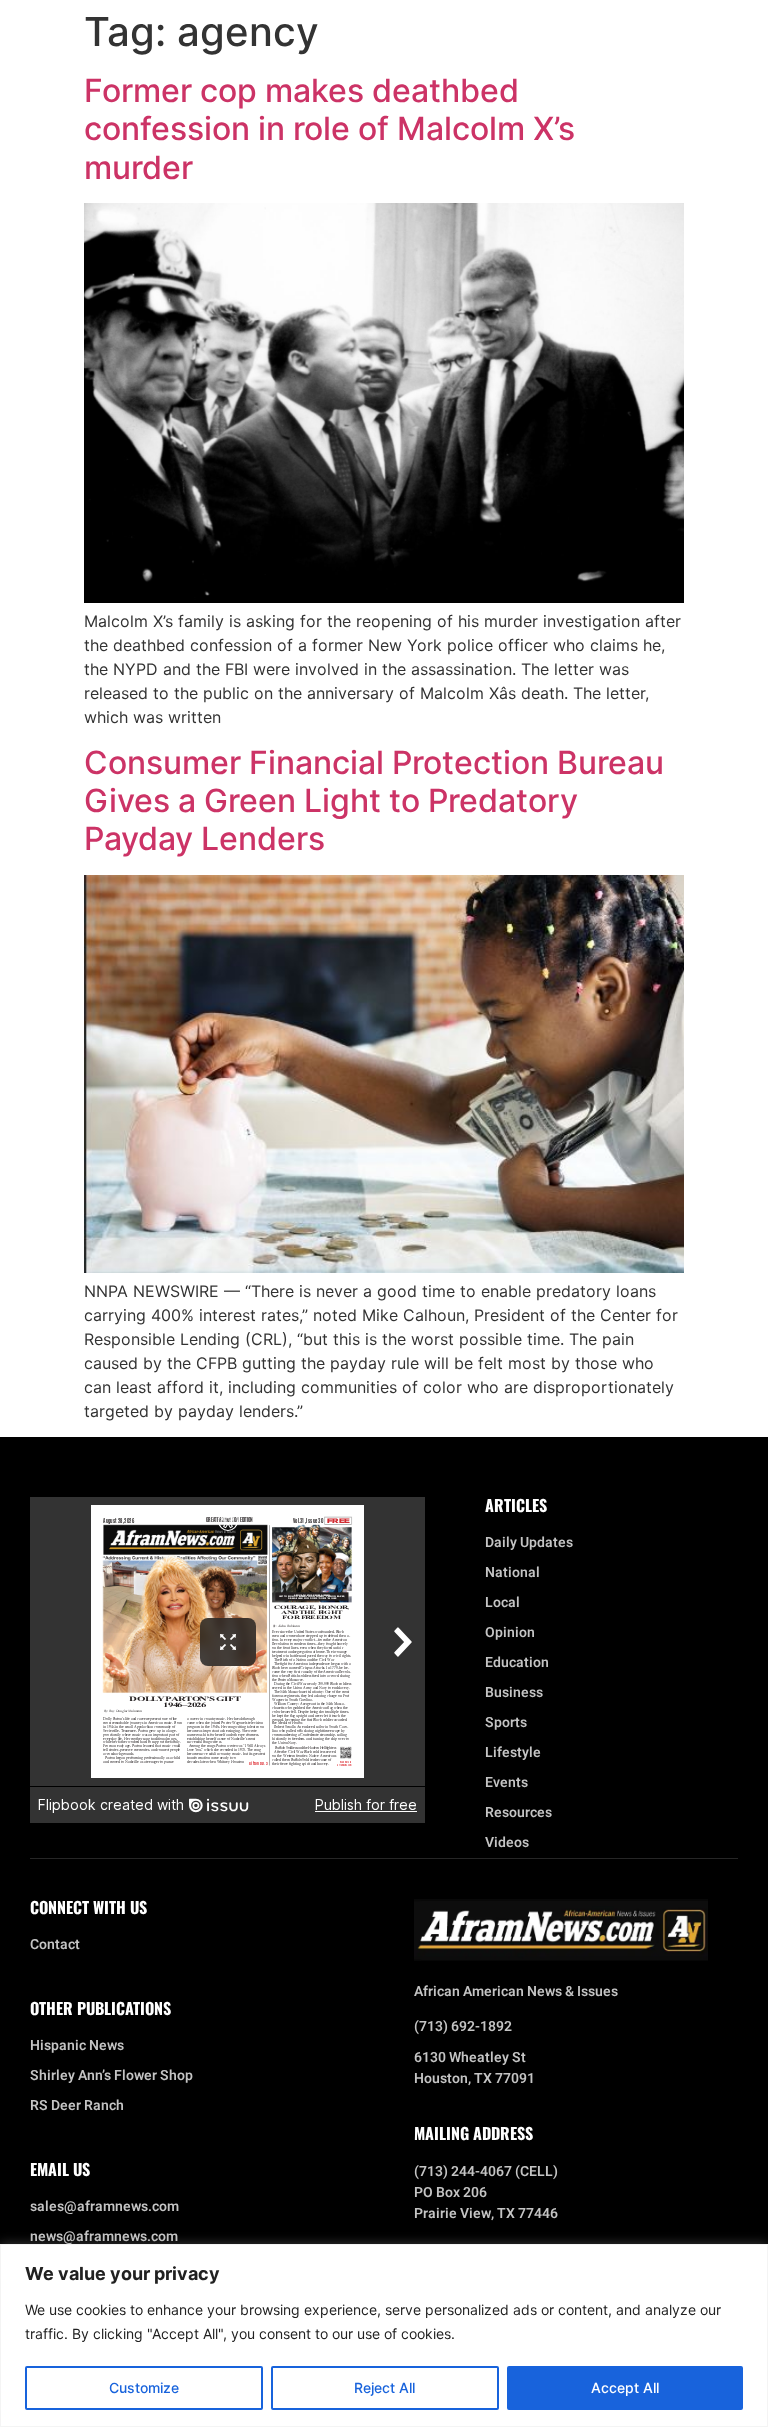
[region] (384, 2335)
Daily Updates (529, 1543)
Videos (507, 1843)
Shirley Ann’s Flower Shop (111, 2076)
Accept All (625, 2387)
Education (517, 1663)
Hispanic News (77, 2046)
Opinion (510, 1633)
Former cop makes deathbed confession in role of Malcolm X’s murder (329, 129)
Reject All (384, 2387)
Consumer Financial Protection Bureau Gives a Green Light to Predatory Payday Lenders (374, 801)
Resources (518, 1813)
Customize (144, 2387)
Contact (55, 1945)
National (512, 1573)
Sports (506, 1723)
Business (514, 1693)
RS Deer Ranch (77, 2106)
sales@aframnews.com (104, 2207)
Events (506, 1783)
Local (502, 1603)
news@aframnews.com (104, 2237)
